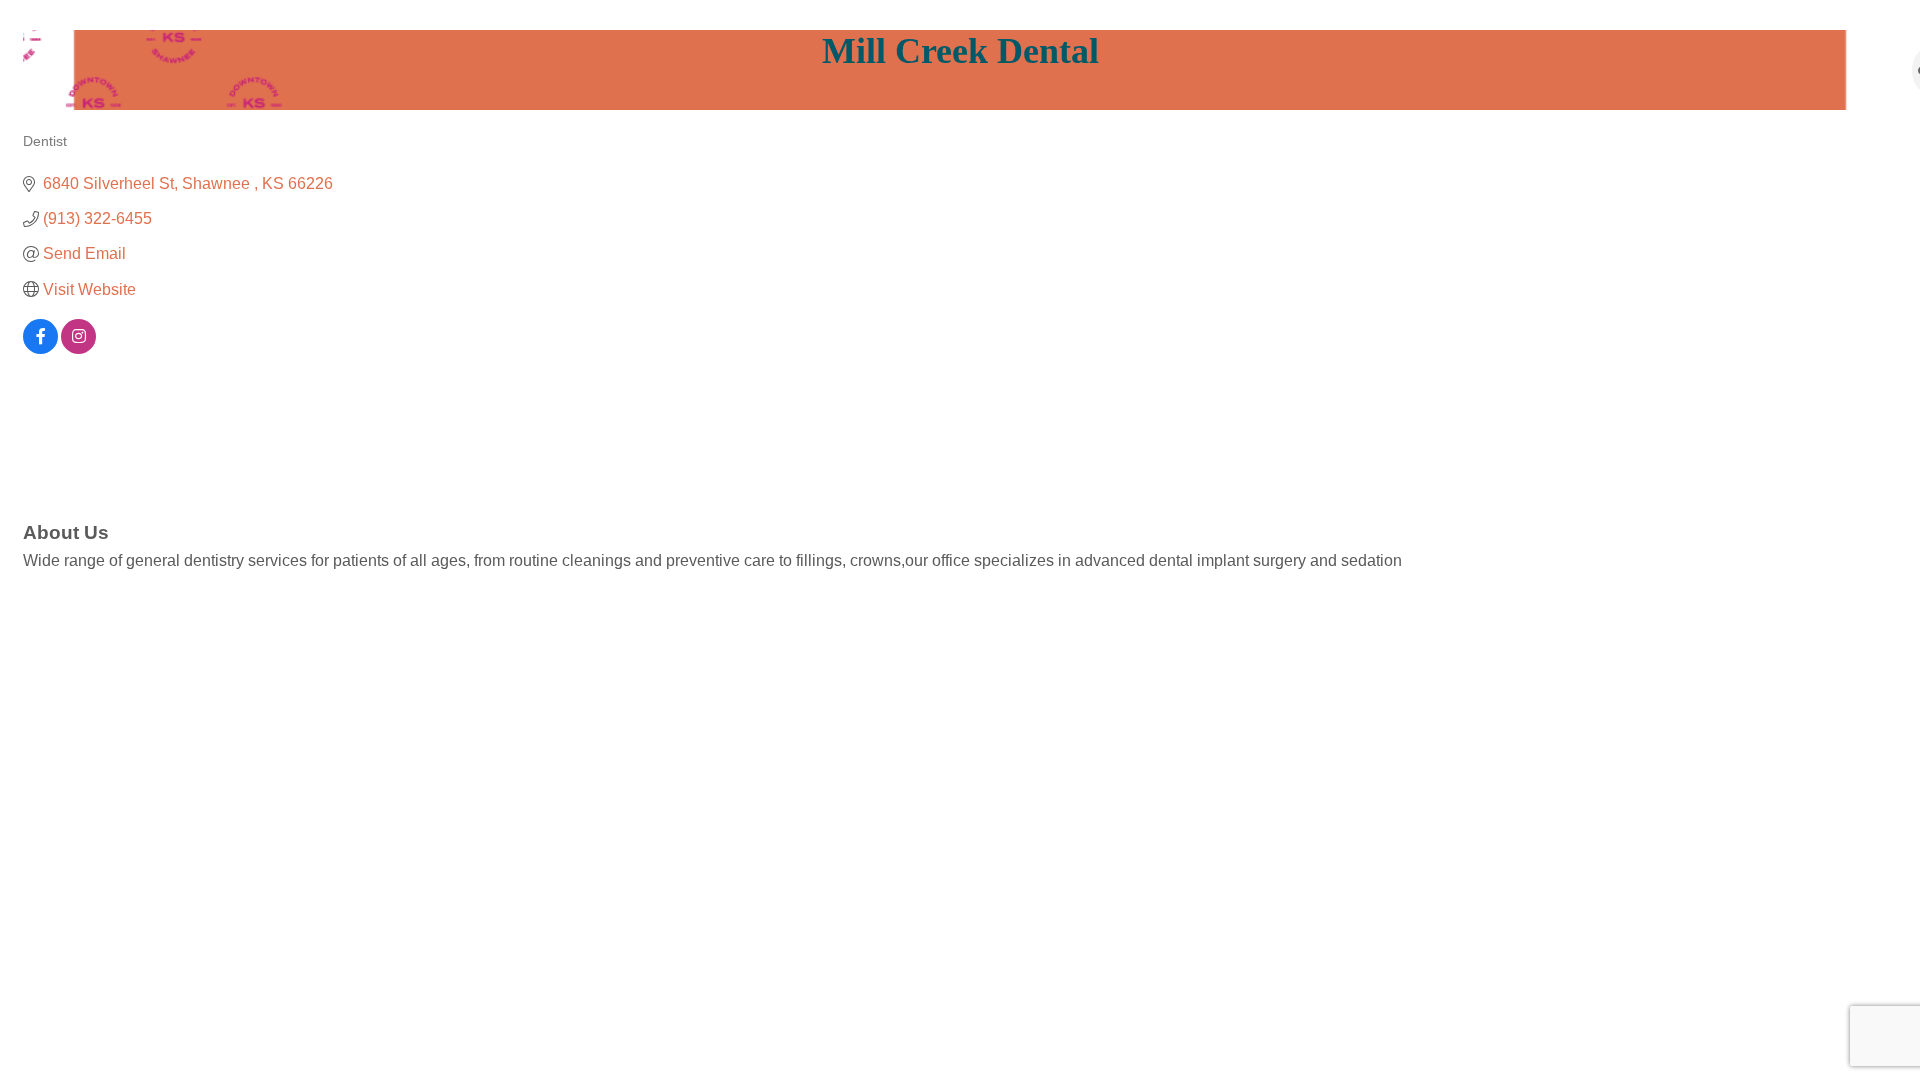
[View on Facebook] (40, 348)
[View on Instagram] (78, 348)
